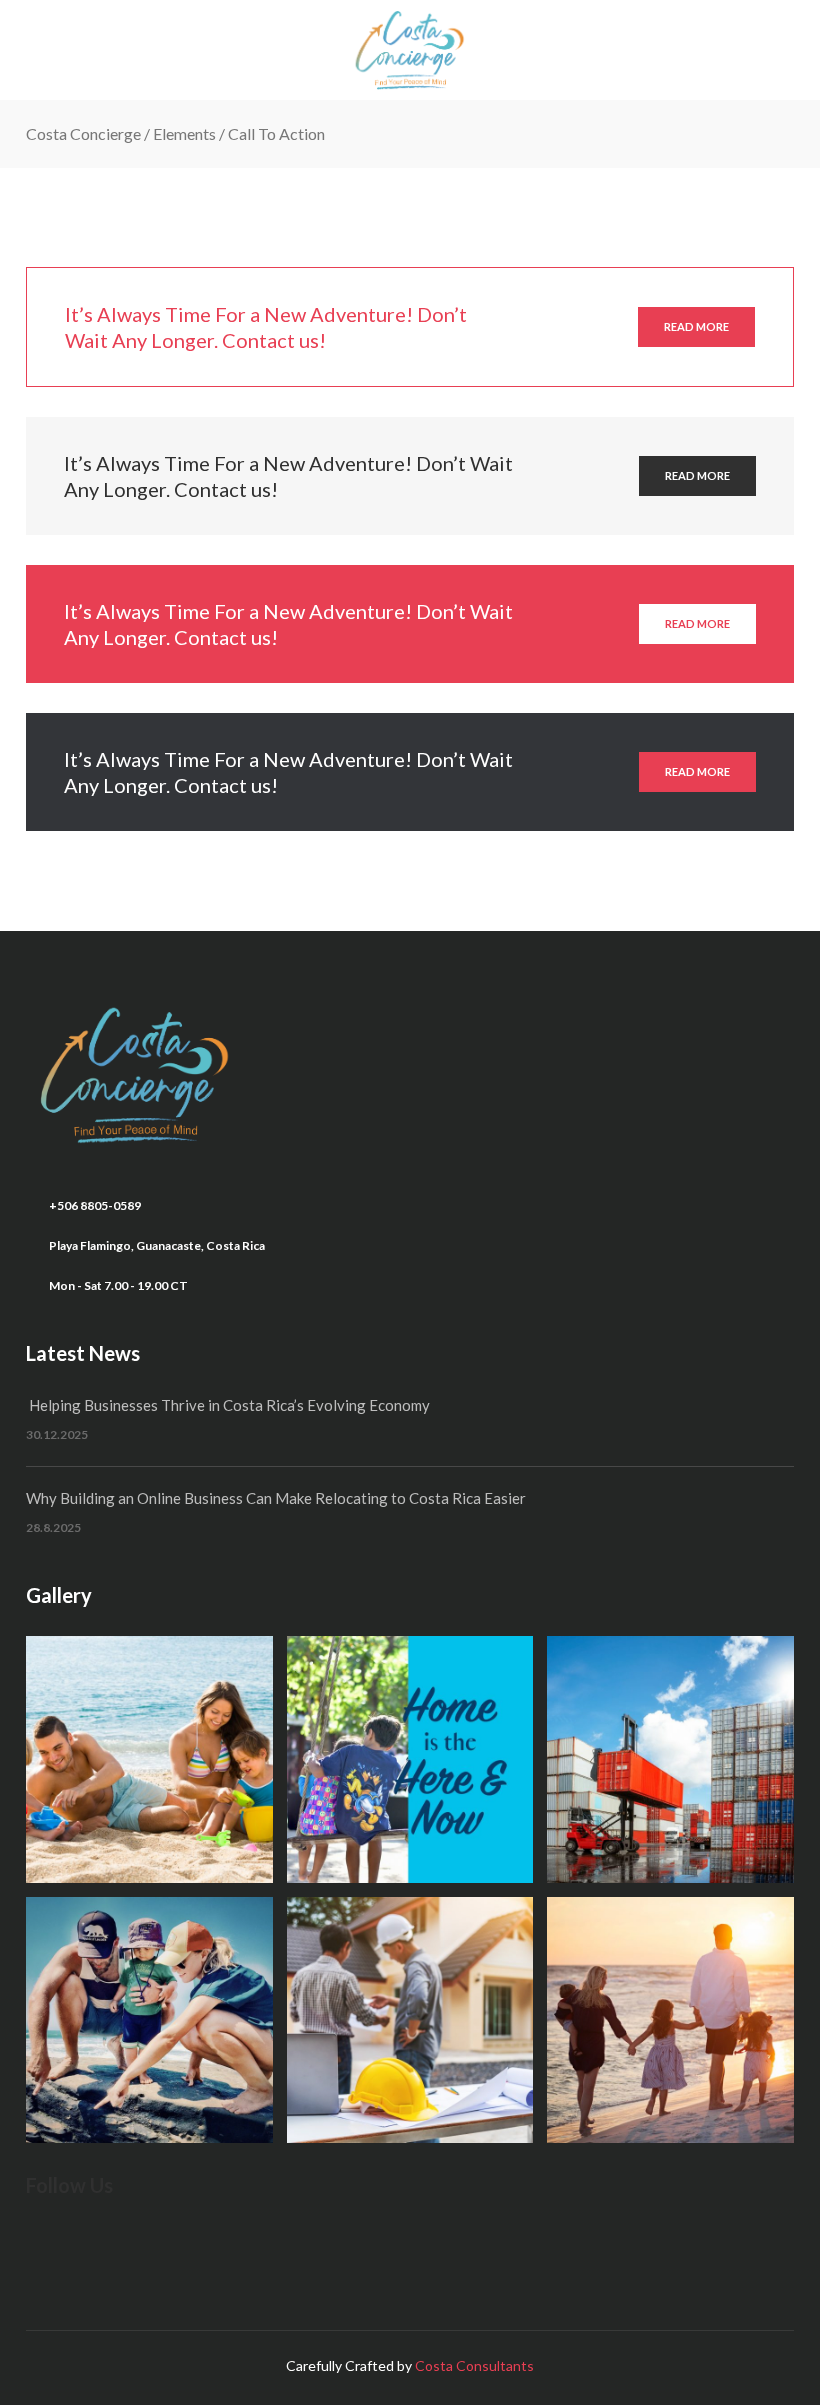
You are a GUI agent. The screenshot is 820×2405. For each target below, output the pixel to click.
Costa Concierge (83, 133)
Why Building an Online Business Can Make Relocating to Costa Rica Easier (276, 1498)
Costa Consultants (474, 2365)
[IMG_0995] (149, 2020)
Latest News (83, 1353)
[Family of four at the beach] (149, 1759)
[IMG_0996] (670, 1759)
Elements (184, 133)
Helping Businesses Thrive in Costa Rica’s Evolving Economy (228, 1405)
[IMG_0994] (670, 2020)
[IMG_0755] (410, 1759)
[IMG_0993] (410, 2020)
